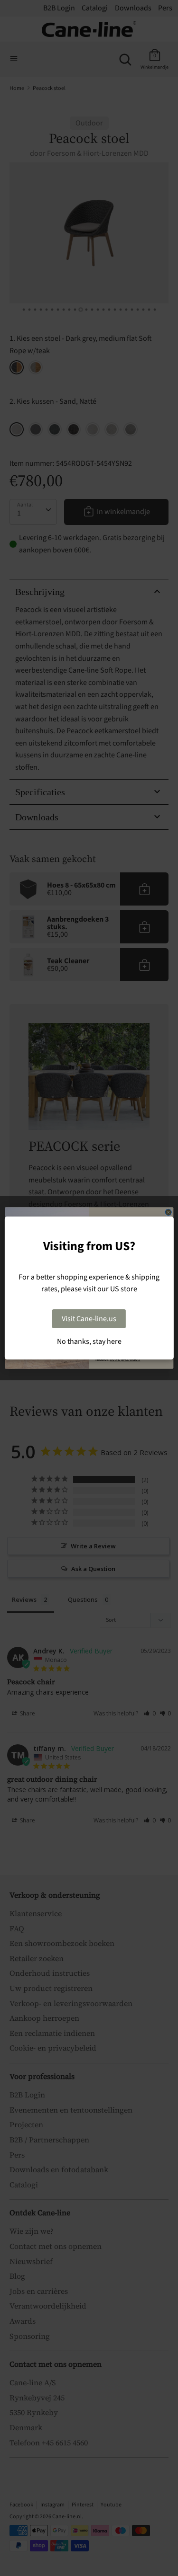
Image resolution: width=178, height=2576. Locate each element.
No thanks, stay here (89, 1341)
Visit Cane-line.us (89, 1319)
